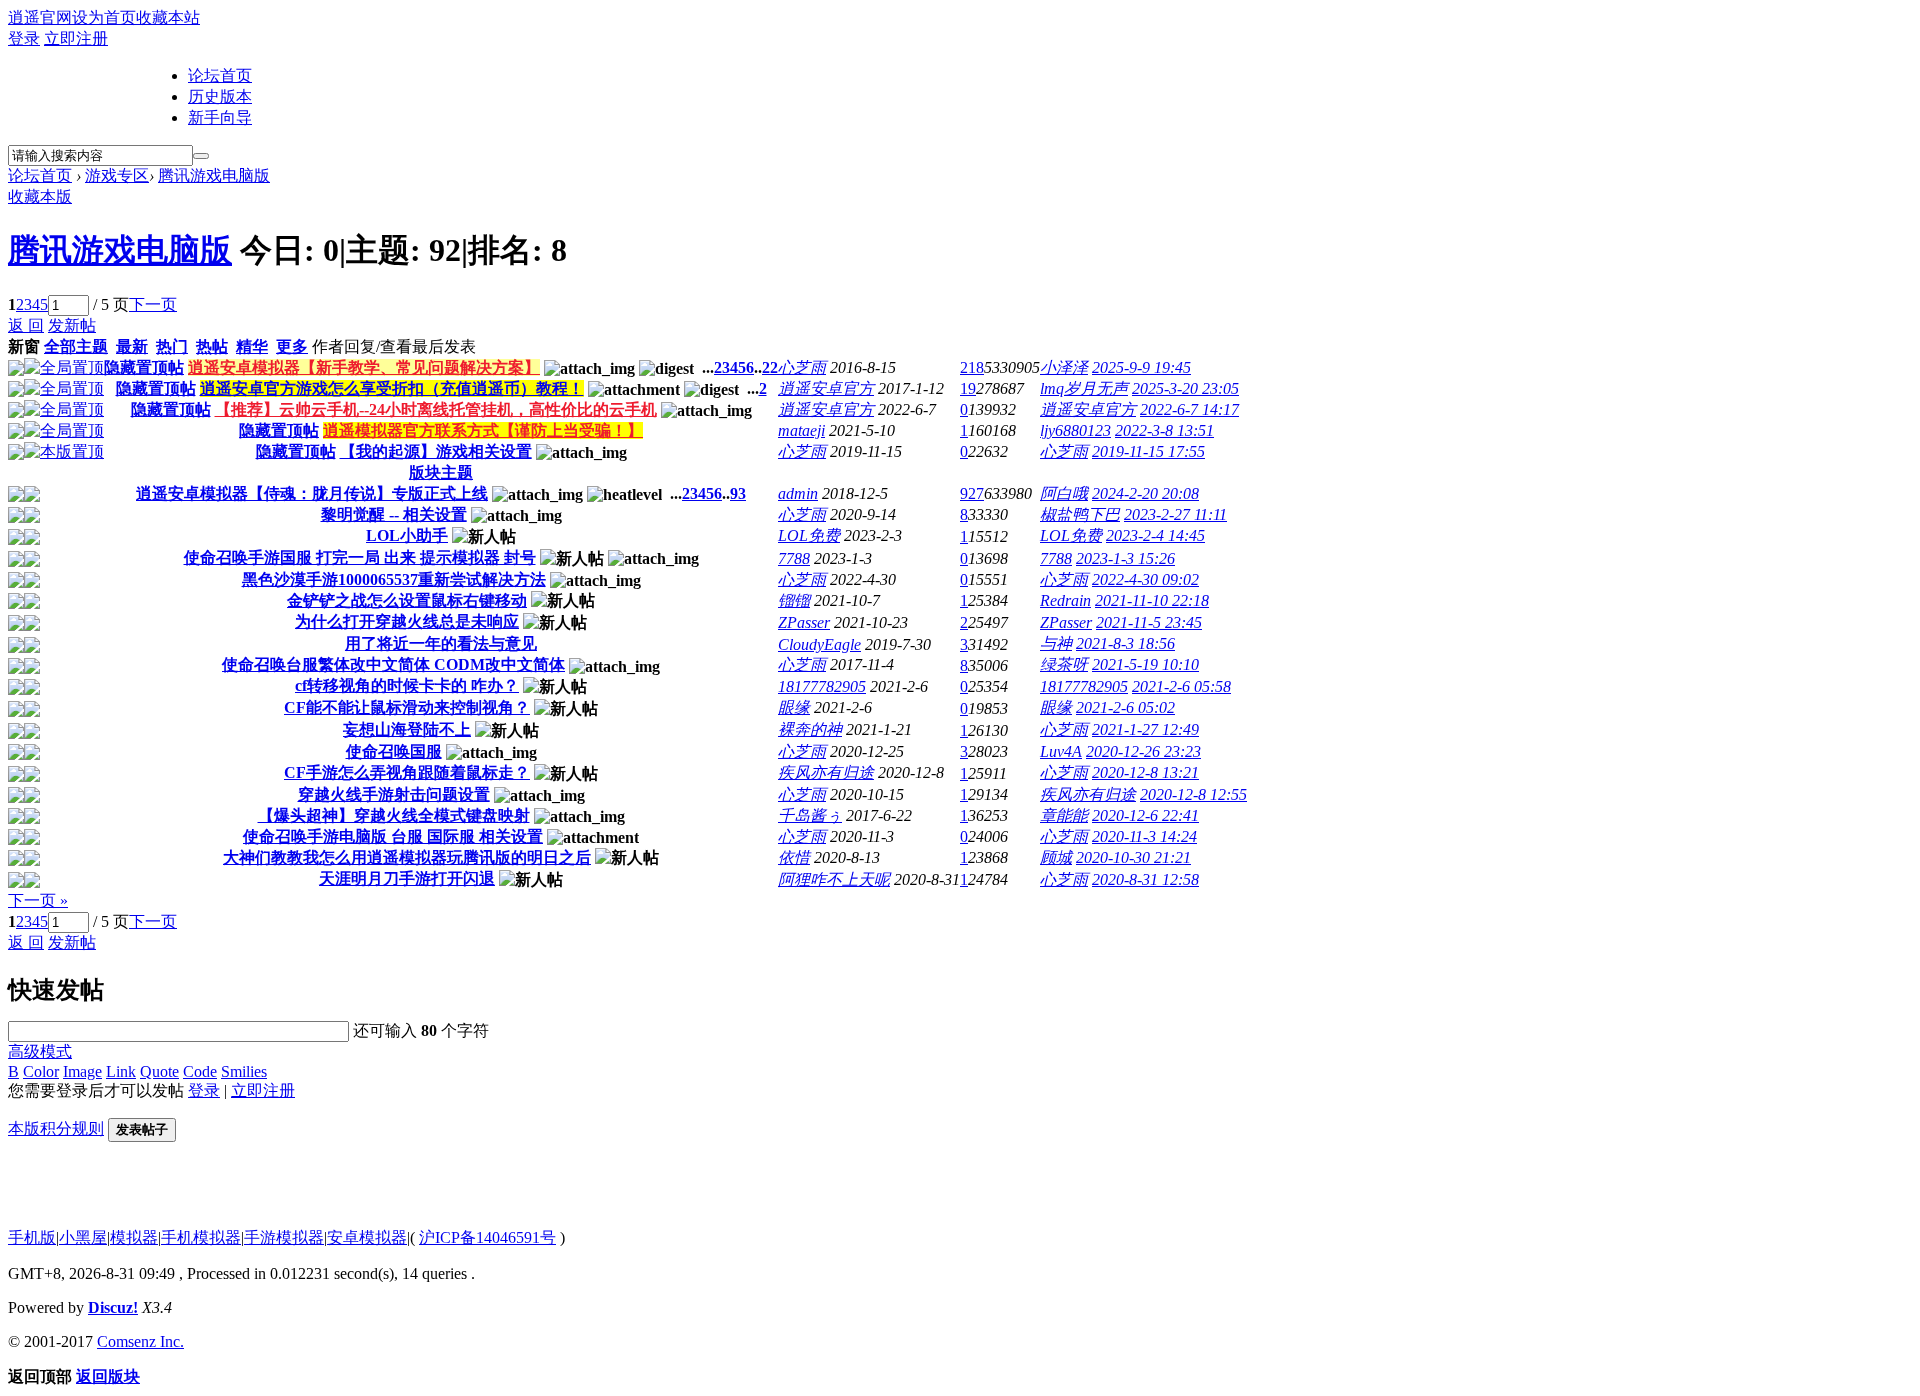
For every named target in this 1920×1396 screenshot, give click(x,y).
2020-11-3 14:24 (1144, 836)
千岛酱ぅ (810, 815)
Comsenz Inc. (140, 1341)
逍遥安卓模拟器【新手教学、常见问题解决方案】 (364, 367)
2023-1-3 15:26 (1125, 558)
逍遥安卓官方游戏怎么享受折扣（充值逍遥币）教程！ (392, 388)
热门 (172, 346)
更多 (292, 346)
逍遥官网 (40, 17)
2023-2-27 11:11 (1175, 514)
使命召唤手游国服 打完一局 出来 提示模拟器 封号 (360, 557)
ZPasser (804, 622)
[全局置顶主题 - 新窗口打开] (64, 367)
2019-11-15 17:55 (1148, 451)
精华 (252, 346)
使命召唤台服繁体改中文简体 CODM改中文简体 (393, 664)
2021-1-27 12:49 (1145, 729)
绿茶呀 (1064, 664)
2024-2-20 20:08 (1145, 493)
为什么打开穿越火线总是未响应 (407, 621)
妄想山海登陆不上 (407, 729)
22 (770, 367)
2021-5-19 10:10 (1145, 664)
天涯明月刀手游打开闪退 (407, 878)
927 (972, 493)
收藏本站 (168, 17)
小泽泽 (1064, 367)
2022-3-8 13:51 (1164, 430)
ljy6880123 (1075, 430)
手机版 (32, 1237)
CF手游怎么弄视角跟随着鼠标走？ (407, 772)
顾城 (1056, 857)
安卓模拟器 (367, 1237)
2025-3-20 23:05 (1185, 388)
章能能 (1064, 815)
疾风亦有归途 (826, 772)
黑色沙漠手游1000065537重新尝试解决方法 (394, 579)
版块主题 (441, 472)
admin (798, 493)
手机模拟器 (201, 1237)
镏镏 (794, 600)
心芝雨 (802, 367)
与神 (1056, 643)
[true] (201, 156)
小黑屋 (83, 1237)
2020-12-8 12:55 (1193, 794)
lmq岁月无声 (1084, 388)
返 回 (26, 325)
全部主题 (76, 346)
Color (41, 1071)
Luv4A (1061, 751)
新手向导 (220, 117)
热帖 (212, 346)
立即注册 (76, 38)
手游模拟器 (284, 1237)
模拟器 (134, 1237)
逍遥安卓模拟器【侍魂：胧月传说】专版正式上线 (312, 493)
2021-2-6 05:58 (1181, 686)
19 (968, 388)
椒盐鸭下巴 (1080, 514)
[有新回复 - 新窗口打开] (32, 496)
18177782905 (822, 686)
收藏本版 (40, 196)
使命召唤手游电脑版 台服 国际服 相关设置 (393, 836)
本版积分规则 (56, 1128)
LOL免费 (809, 535)
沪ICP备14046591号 (487, 1237)
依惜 (794, 857)
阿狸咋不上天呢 (834, 879)
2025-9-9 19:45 (1141, 367)
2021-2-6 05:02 (1125, 707)
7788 (794, 558)
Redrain (1065, 600)
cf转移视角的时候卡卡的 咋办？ (407, 685)
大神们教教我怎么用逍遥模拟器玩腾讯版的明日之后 (407, 857)
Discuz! (113, 1307)
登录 (24, 38)
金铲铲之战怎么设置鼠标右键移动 (407, 600)
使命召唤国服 (394, 751)
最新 (132, 346)
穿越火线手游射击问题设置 (394, 794)
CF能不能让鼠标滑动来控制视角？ (407, 707)
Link (121, 1071)
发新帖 (72, 325)
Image (82, 1071)
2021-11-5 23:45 (1149, 622)
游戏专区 (117, 175)
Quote (159, 1071)
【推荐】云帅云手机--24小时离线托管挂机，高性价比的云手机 (436, 409)
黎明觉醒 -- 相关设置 (394, 514)
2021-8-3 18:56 (1125, 643)
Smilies (244, 1071)
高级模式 (40, 1051)
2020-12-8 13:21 (1145, 772)
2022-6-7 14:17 (1189, 409)
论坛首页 (220, 75)
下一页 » (38, 900)
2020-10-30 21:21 (1133, 857)
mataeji (801, 430)
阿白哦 (1064, 493)
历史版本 (220, 96)
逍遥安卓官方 (826, 388)
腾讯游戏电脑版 (214, 175)
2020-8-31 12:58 (1145, 879)
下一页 (153, 304)
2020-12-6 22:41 (1145, 815)
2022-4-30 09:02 (1145, 579)
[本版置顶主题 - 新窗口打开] (64, 451)
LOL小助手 (407, 535)
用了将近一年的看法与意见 (441, 643)
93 (738, 493)
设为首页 (104, 17)
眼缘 (794, 707)
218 (972, 367)
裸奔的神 (810, 729)
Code (200, 1071)
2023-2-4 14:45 (1155, 535)
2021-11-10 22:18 (1152, 600)
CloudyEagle (819, 644)
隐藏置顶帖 (144, 367)
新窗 (24, 346)
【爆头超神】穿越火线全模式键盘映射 (394, 815)
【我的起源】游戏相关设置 (436, 451)
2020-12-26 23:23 (1143, 751)
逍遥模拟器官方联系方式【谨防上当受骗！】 (483, 430)
